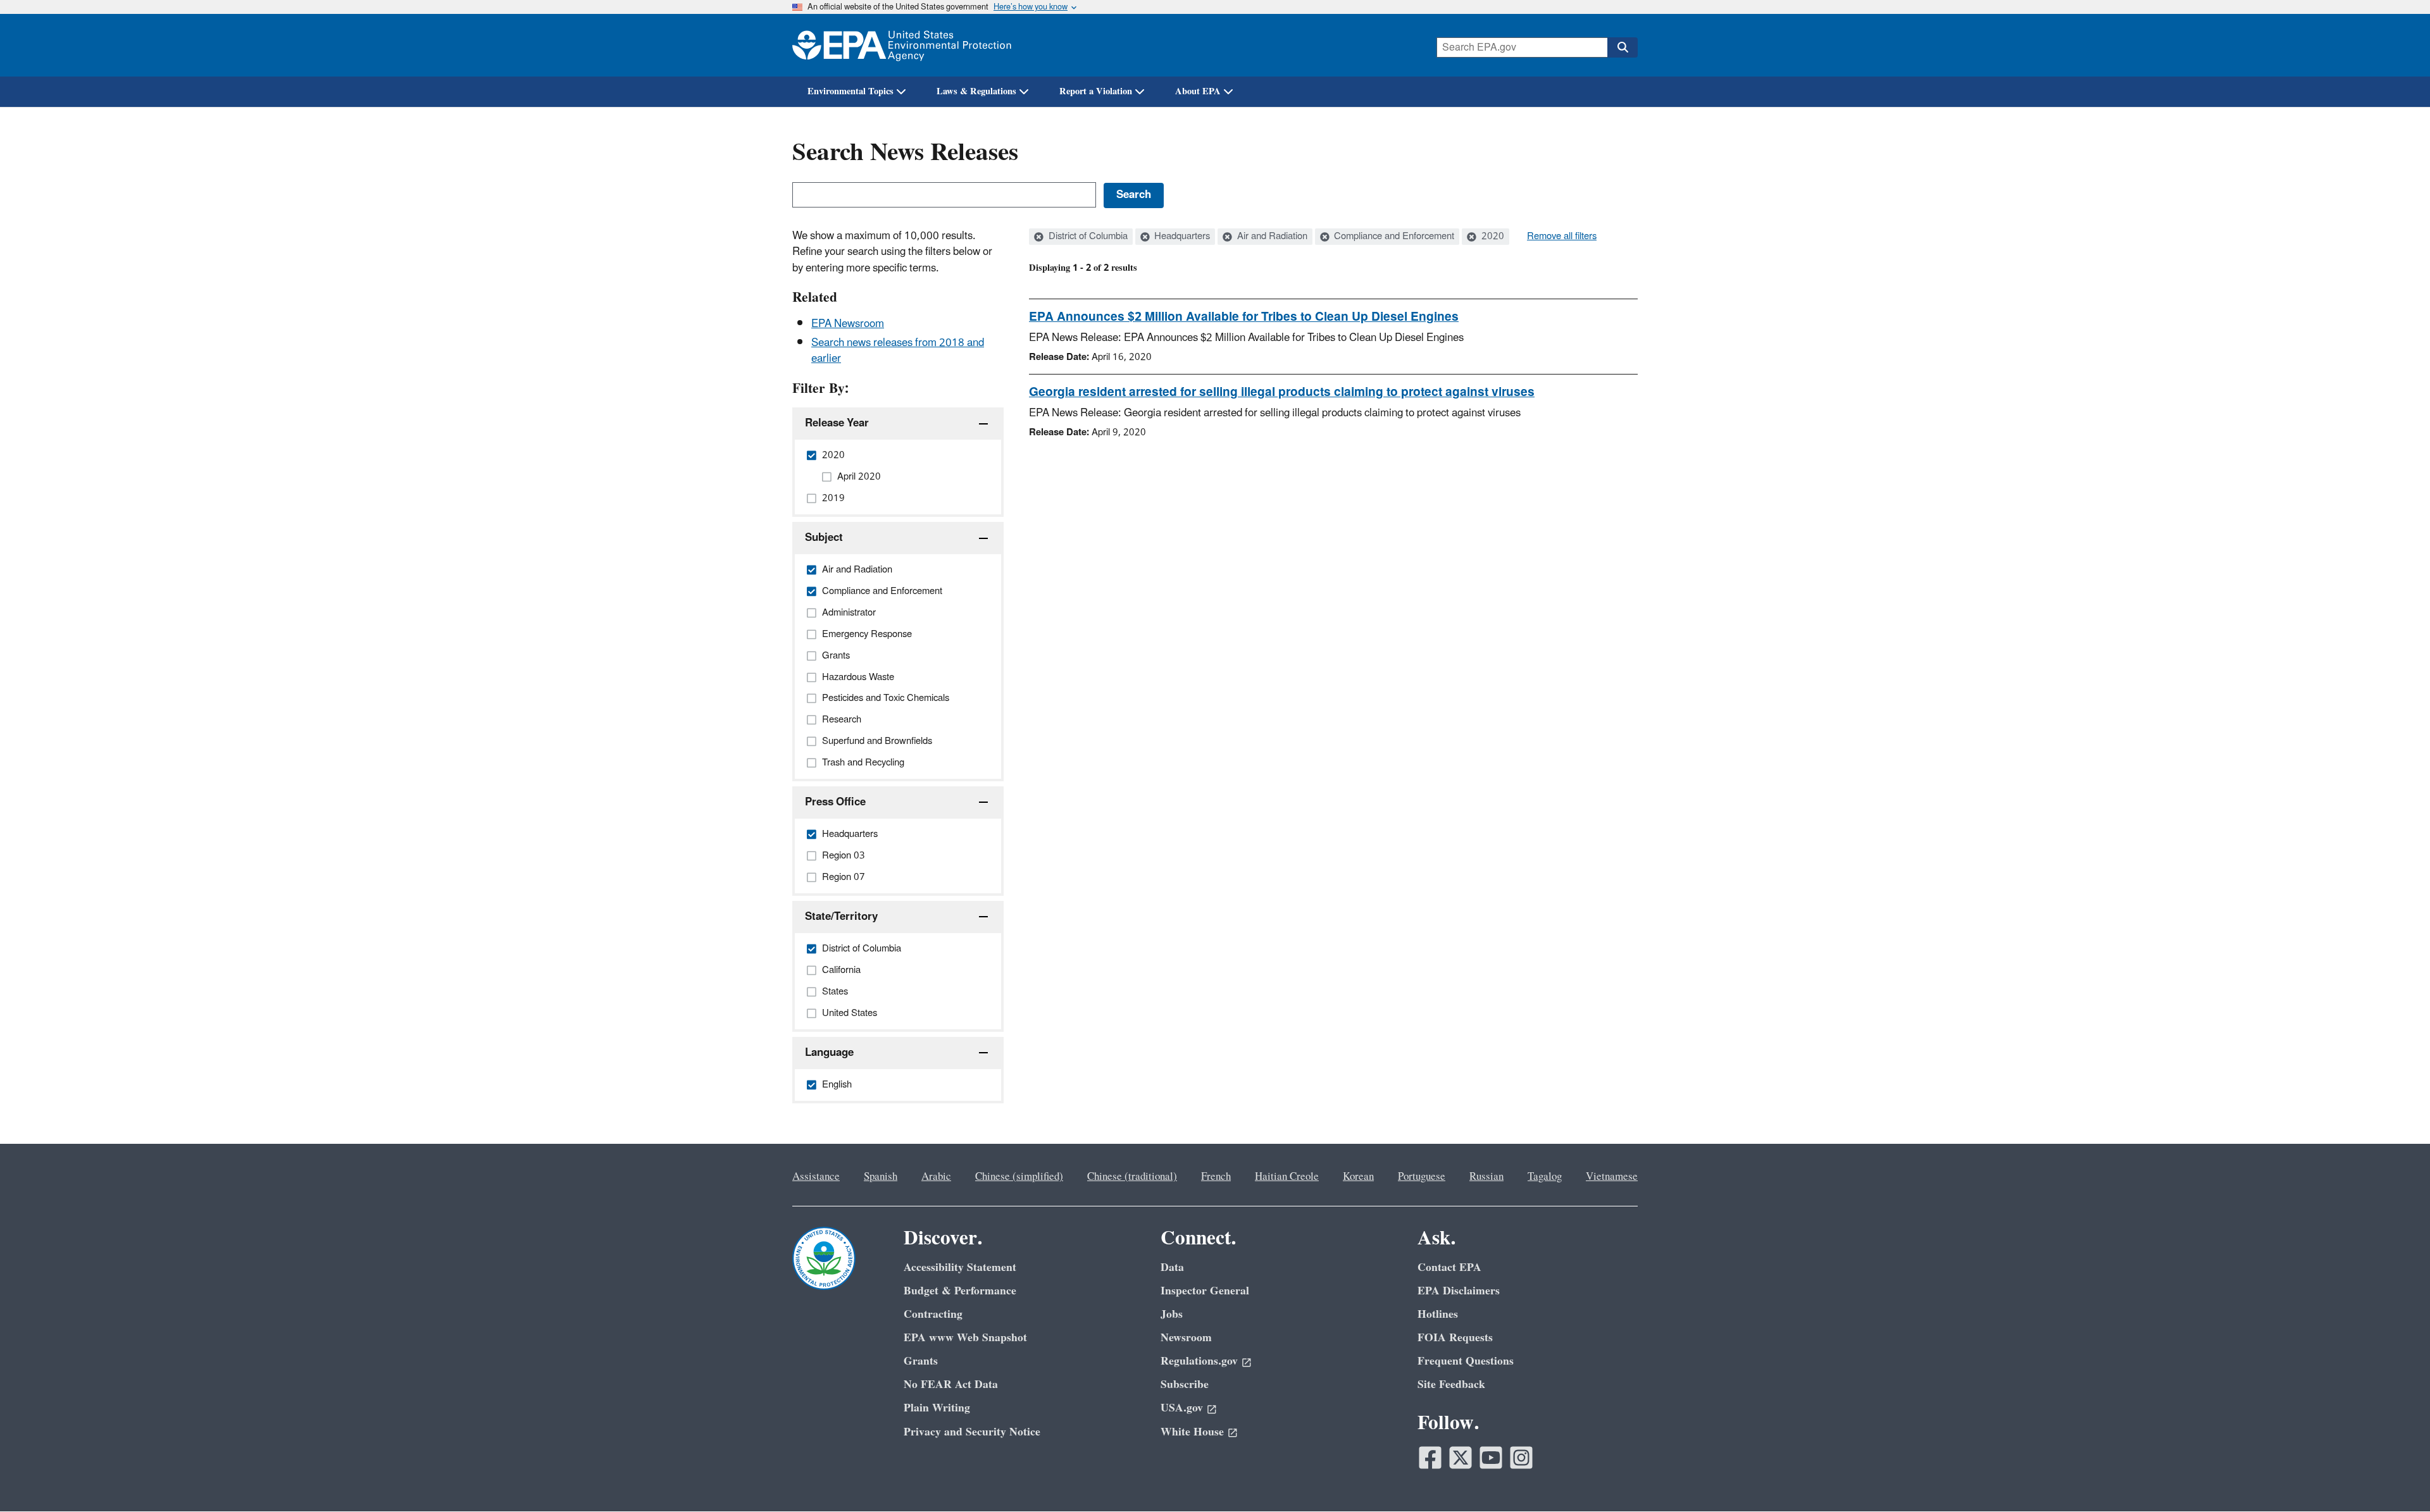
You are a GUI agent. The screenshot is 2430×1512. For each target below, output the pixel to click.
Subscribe (1185, 1385)
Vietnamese (1612, 1177)
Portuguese (1422, 1177)
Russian (1486, 1177)
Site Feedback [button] (1451, 1385)
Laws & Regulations (976, 91)
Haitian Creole (1287, 1177)
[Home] (902, 45)
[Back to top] (2395, 1477)
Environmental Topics (850, 91)
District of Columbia (1087, 237)
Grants (921, 1361)
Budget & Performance (960, 1291)
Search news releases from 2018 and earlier (898, 351)
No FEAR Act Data (951, 1385)
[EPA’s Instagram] (1521, 1458)
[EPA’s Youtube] (1491, 1458)
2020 (1492, 237)
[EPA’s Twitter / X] (1461, 1458)
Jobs (1172, 1314)
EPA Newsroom (848, 324)
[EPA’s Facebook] (1430, 1458)
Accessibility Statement (960, 1267)
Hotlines (1438, 1314)
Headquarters (1181, 237)
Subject (824, 538)
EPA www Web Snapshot (965, 1338)
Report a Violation (1096, 91)
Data (1172, 1267)
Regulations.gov (1199, 1361)
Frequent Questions (1466, 1361)
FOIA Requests (1455, 1338)
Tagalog (1545, 1177)
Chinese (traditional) (1132, 1177)
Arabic (936, 1177)
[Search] (1623, 47)
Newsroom (1186, 1338)
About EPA (1198, 91)
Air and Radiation (1271, 237)
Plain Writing (937, 1408)
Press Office (835, 802)
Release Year (837, 423)
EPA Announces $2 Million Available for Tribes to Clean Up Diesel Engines (1244, 317)
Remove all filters (1562, 237)
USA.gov (1182, 1408)
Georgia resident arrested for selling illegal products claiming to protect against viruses (1282, 392)
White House (1192, 1432)
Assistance (816, 1177)
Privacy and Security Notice (972, 1432)
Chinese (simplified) (1019, 1177)
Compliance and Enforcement (1393, 237)
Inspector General (1205, 1291)
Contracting (933, 1314)
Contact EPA (1449, 1267)
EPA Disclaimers (1459, 1291)
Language (829, 1053)
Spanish (881, 1177)
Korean (1358, 1177)
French (1216, 1177)
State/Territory (841, 917)
